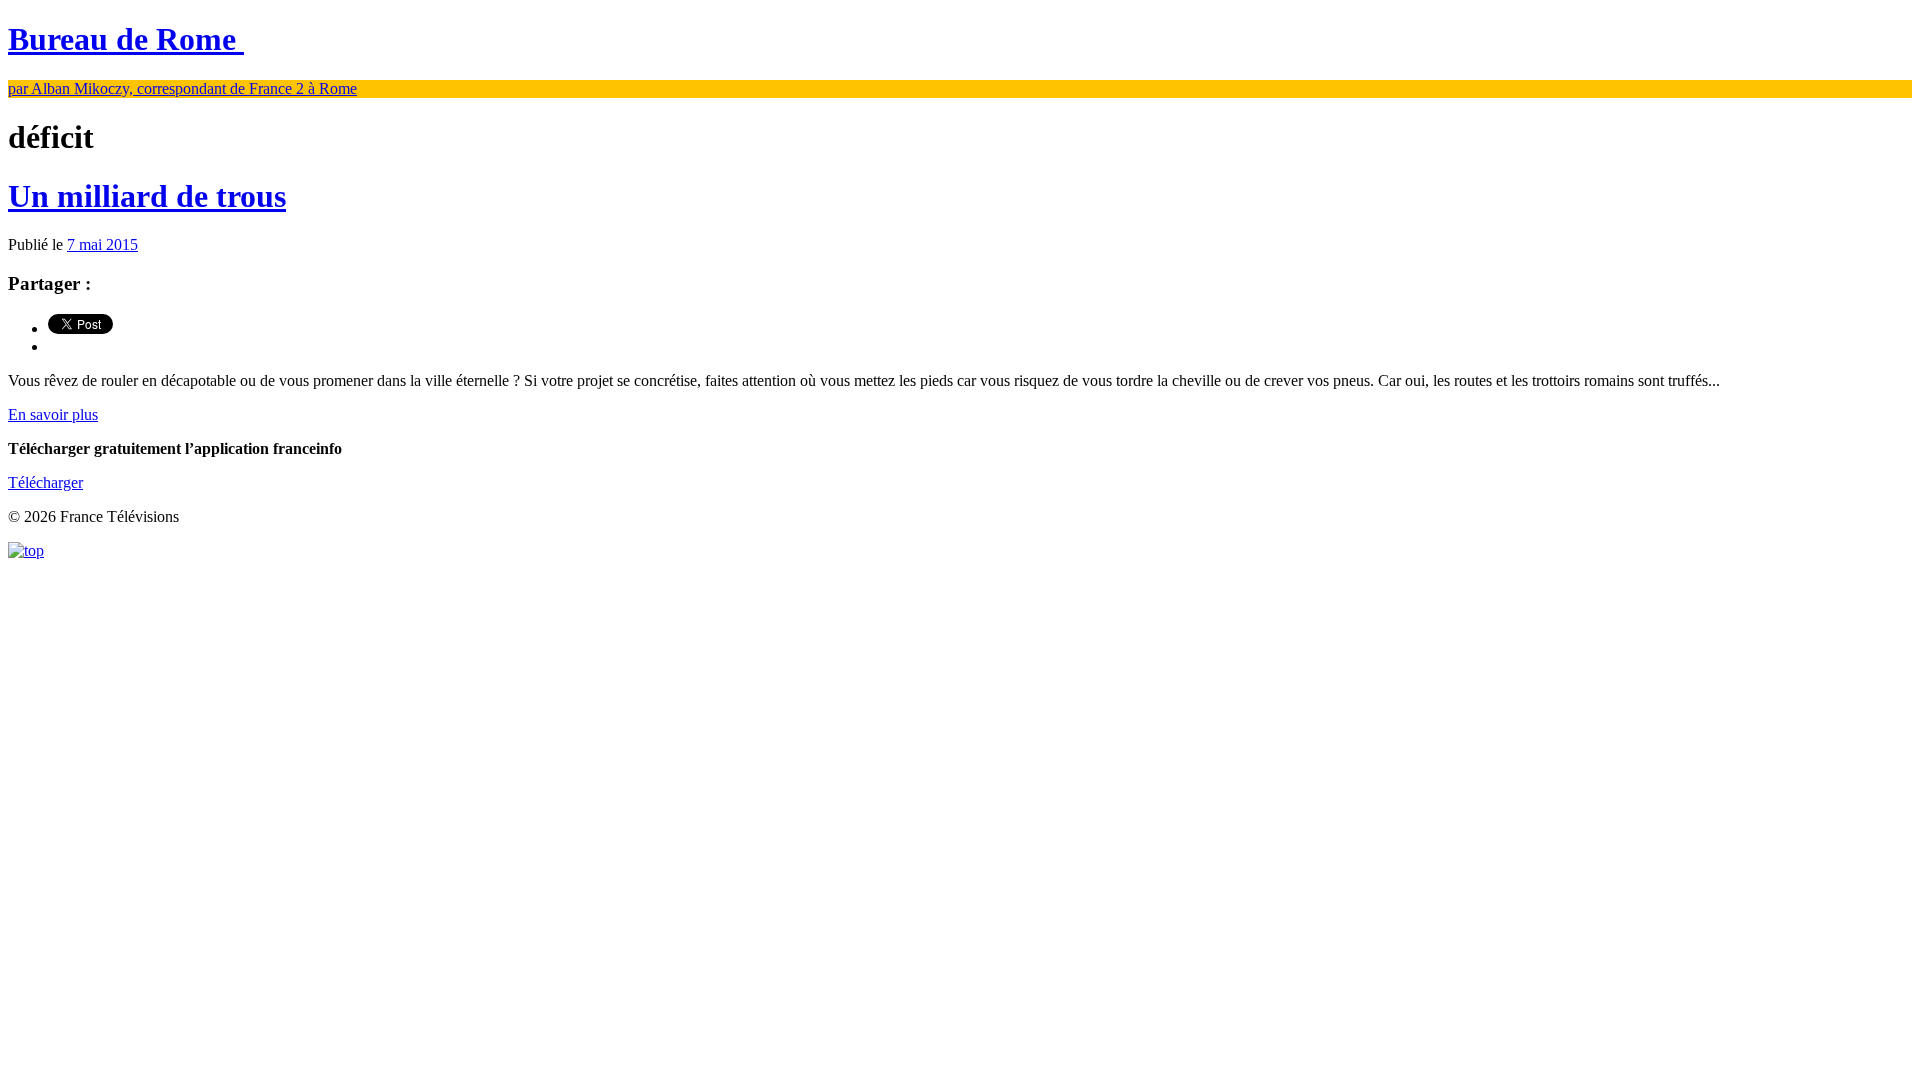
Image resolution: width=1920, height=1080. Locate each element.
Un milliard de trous (147, 196)
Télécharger (45, 482)
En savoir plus (53, 414)
